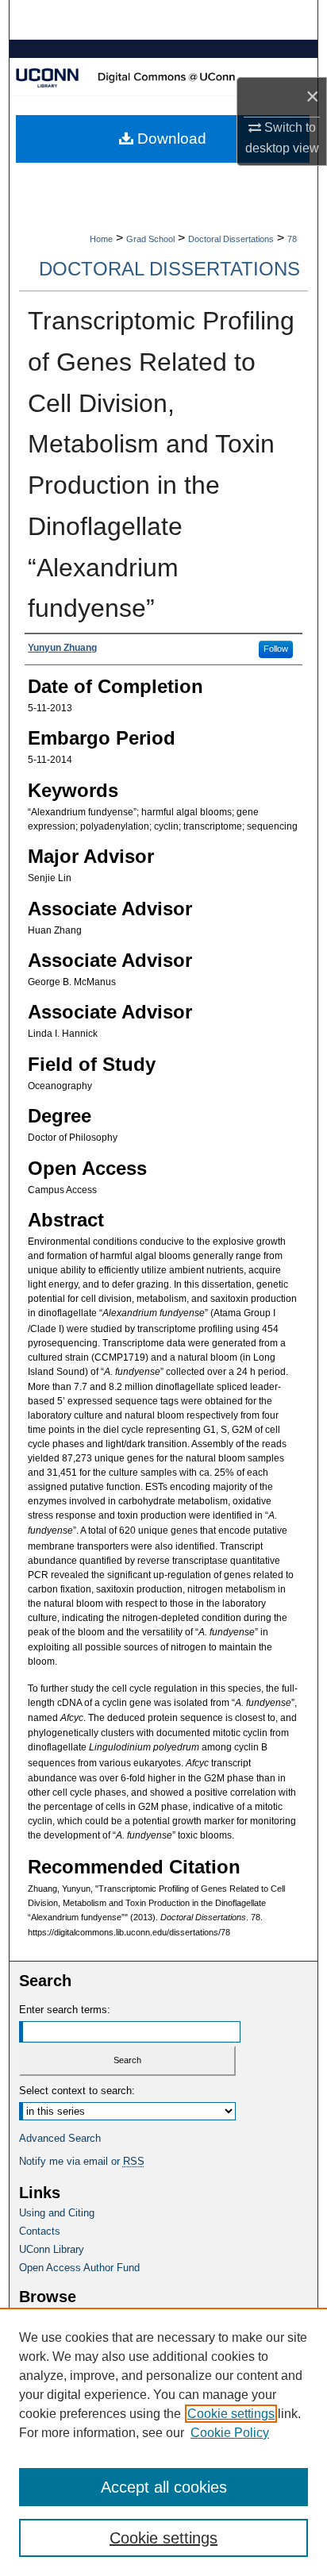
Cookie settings (231, 2414)
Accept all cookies (164, 2487)
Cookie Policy (230, 2433)
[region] (163, 2442)
